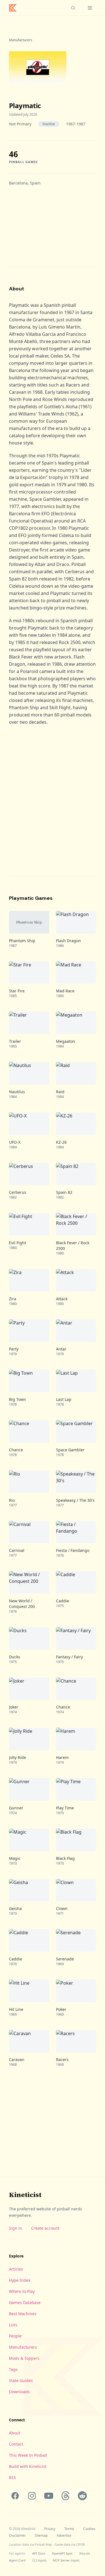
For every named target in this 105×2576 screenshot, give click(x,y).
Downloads (19, 2392)
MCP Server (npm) (66, 2560)
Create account (45, 2228)
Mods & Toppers (24, 2358)
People (15, 2336)
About (15, 2433)
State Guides (21, 2381)
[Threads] (66, 2496)
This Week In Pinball (28, 2455)
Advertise (64, 2536)
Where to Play (22, 2291)
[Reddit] (82, 2496)
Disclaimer (17, 2536)
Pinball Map (43, 2544)
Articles (16, 2269)
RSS (12, 2477)
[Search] (73, 8)
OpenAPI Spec (62, 2553)
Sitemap (41, 2536)
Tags (13, 2369)
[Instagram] (32, 2496)
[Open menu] (90, 8)
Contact (16, 2444)
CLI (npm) (39, 2560)
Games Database (25, 2302)
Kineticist (25, 2195)
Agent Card (17, 2560)
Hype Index (20, 2280)
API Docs (39, 2553)
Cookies (89, 2529)
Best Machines (23, 2314)
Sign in (16, 2228)
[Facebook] (15, 2496)
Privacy (50, 2529)
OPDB (81, 2544)
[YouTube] (49, 2496)
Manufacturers (21, 40)
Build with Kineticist (28, 2466)
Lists (13, 2325)
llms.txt (85, 2553)
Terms (69, 2529)
